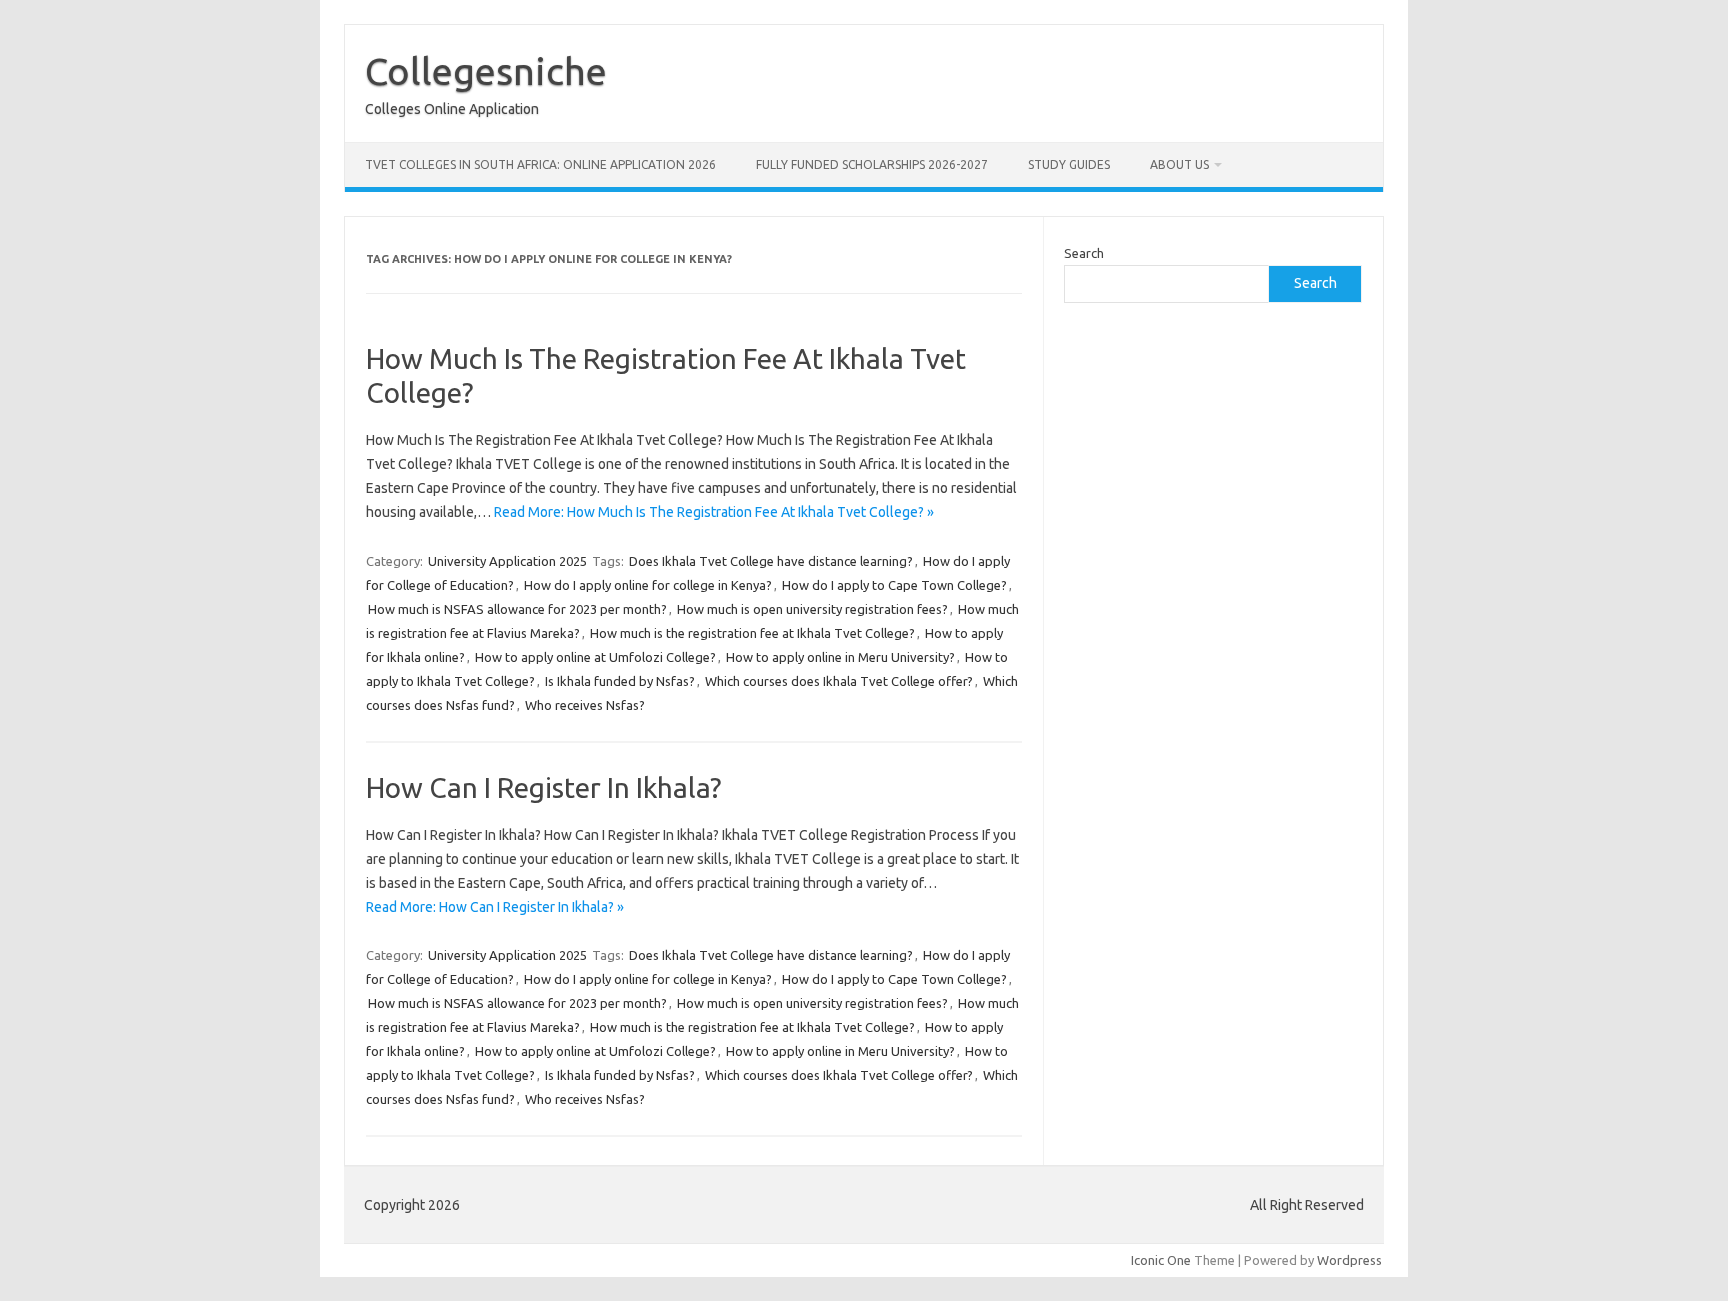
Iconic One (1161, 1260)
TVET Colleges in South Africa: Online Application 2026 (540, 164)
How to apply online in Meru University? (840, 657)
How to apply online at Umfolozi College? (595, 657)
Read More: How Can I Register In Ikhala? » (495, 907)
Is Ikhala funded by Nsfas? (620, 681)
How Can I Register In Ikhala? (543, 787)
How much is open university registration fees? (812, 609)
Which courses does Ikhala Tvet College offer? (839, 681)
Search (1084, 253)
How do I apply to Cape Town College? (894, 585)
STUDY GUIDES (1069, 164)
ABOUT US (1179, 164)
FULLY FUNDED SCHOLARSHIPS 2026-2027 (872, 164)
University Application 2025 (507, 561)
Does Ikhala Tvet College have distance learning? (771, 561)
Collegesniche (486, 71)
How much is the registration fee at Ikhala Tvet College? (752, 633)
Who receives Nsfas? (585, 705)
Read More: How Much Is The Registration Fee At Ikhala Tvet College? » (714, 512)
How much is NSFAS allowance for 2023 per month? (517, 609)
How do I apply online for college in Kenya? (648, 585)
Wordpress (1349, 1260)
